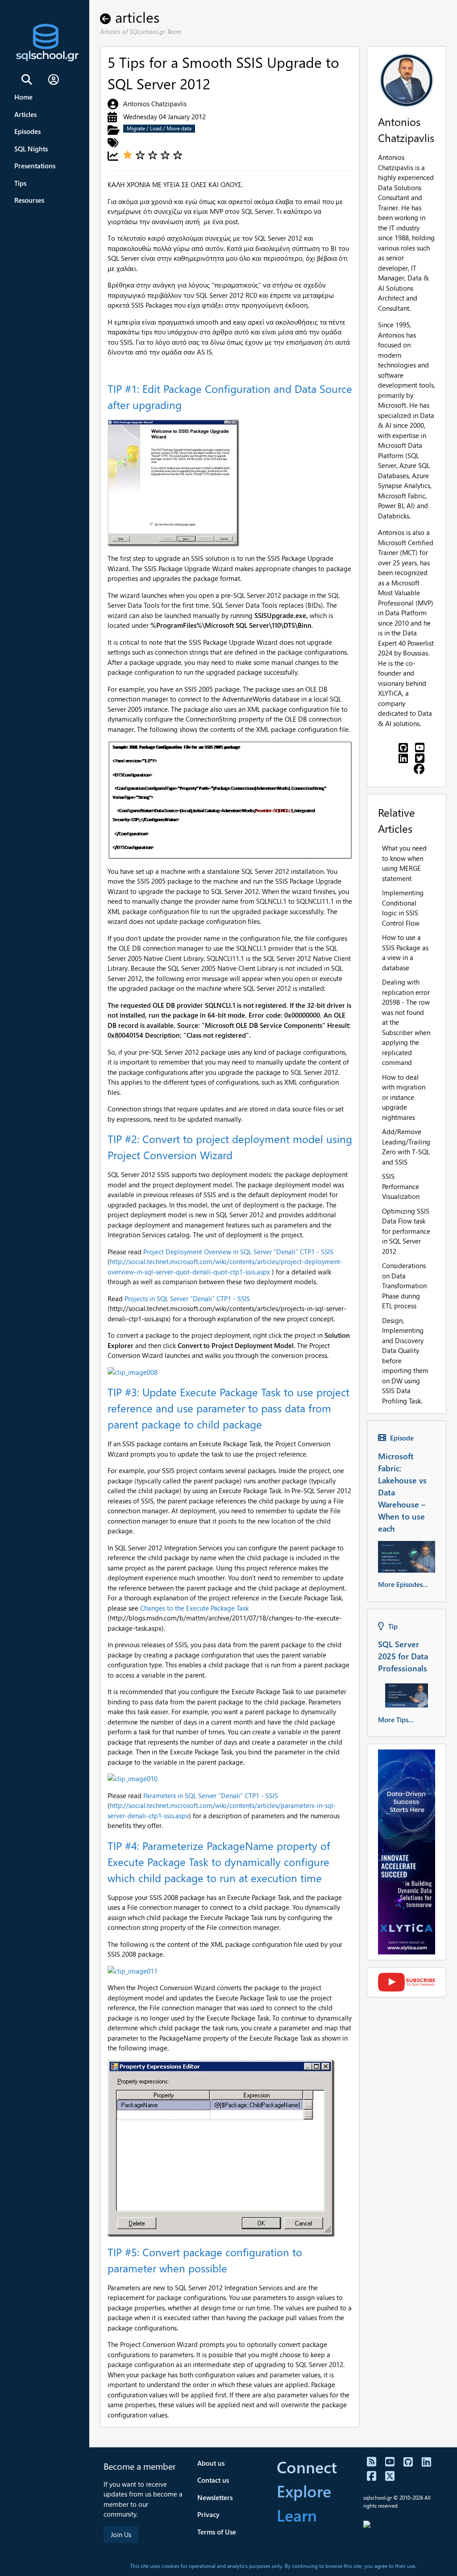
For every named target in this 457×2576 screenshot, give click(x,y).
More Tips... (396, 1720)
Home (23, 97)
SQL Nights (31, 149)
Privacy (208, 2514)
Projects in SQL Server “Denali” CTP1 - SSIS (187, 1298)
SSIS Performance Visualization (401, 1186)
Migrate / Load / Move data (159, 128)
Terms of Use (217, 2532)
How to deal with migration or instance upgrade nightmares (404, 1097)
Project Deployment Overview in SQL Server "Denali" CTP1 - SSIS (238, 1252)
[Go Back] (108, 17)
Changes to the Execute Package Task (194, 1608)
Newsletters (215, 2497)
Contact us (213, 2480)
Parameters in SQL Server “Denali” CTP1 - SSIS (211, 1795)
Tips (20, 183)
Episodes (27, 131)
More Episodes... (403, 1584)
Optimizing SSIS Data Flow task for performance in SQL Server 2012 (406, 1231)
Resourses (29, 200)
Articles (25, 114)
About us (211, 2463)
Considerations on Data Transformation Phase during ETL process (404, 1286)
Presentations (35, 166)
